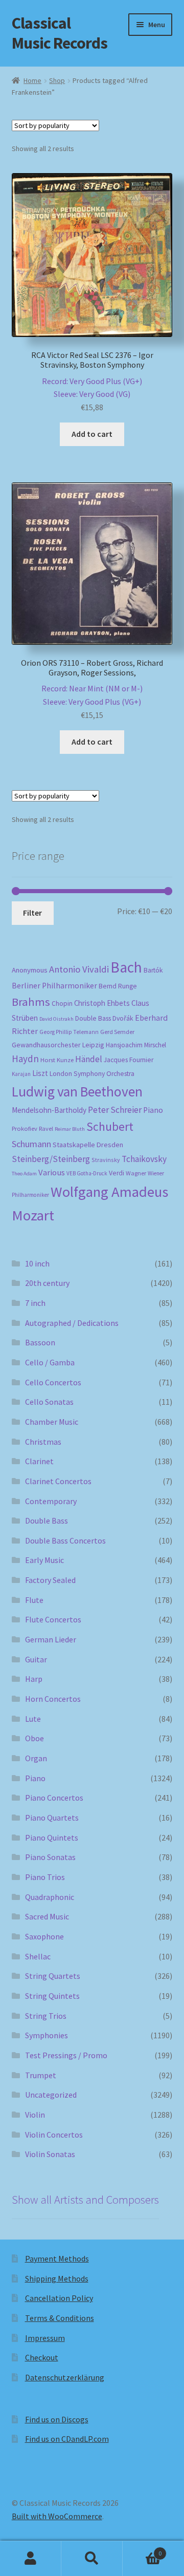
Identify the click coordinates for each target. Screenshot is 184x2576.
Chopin (62, 1004)
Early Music (44, 1560)
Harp (34, 1679)
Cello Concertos (53, 1382)
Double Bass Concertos (65, 1540)
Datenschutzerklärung (65, 2377)
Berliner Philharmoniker (54, 986)
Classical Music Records (60, 33)
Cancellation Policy (59, 2298)
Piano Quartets (52, 1818)
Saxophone (44, 1936)
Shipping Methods (57, 2278)
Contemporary (51, 1501)
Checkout (42, 2357)
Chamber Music (52, 1422)
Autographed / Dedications (72, 1323)
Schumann (31, 1144)
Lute (33, 1719)
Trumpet (41, 2075)
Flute (34, 1600)
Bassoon (40, 1342)
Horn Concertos (53, 1699)
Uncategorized (51, 2095)
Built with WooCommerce (57, 2516)
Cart (142, 2550)
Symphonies (47, 2035)
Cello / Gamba (50, 1362)
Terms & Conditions (60, 2318)
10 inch (37, 1263)
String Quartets (53, 1976)
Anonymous (30, 970)
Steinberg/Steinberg (51, 1159)
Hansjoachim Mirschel (136, 1045)
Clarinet (39, 1461)
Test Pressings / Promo (66, 2055)
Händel (89, 1059)
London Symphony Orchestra (92, 1074)
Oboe (34, 1738)
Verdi (117, 1173)
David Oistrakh (56, 1019)
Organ (36, 1758)
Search (92, 2559)
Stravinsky (106, 1160)
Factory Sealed (50, 1580)
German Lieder (51, 1639)
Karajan (21, 1074)
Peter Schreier (115, 1110)
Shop (57, 80)
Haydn (25, 1059)
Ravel (46, 1128)
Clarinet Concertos (58, 1481)
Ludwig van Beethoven (77, 1091)
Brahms (31, 1002)
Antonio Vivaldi (79, 969)
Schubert (110, 1126)
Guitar (36, 1659)
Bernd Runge (118, 986)
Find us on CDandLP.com (67, 2439)
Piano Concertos (54, 1798)
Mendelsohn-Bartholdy (49, 1110)
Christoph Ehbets (102, 1003)
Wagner (136, 1173)
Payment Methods (57, 2258)
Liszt (40, 1073)
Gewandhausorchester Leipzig (58, 1045)
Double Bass (93, 1018)
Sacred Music (47, 1916)
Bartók (153, 970)
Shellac (38, 1956)
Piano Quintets (52, 1838)
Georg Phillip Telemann (69, 1032)
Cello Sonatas (49, 1402)
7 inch (35, 1303)
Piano (153, 1110)
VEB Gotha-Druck (87, 1173)
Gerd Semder (117, 1032)
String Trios (46, 2016)
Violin (35, 2115)
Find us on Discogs (57, 2419)
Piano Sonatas (50, 1857)
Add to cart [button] (92, 434)
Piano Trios (45, 1877)
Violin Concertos (54, 2135)
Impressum (45, 2338)
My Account (31, 2559)
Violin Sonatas (50, 2154)
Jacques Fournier (129, 1060)
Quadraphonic (50, 1897)
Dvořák (123, 1018)
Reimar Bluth (70, 1129)
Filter (32, 913)
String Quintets (52, 1996)
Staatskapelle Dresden (88, 1145)
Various (52, 1173)
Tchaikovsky (144, 1159)
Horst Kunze (57, 1060)
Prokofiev (25, 1128)
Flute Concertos (53, 1619)
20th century (47, 1283)
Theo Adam (24, 1174)
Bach (126, 967)
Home (32, 80)
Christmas (43, 1442)
